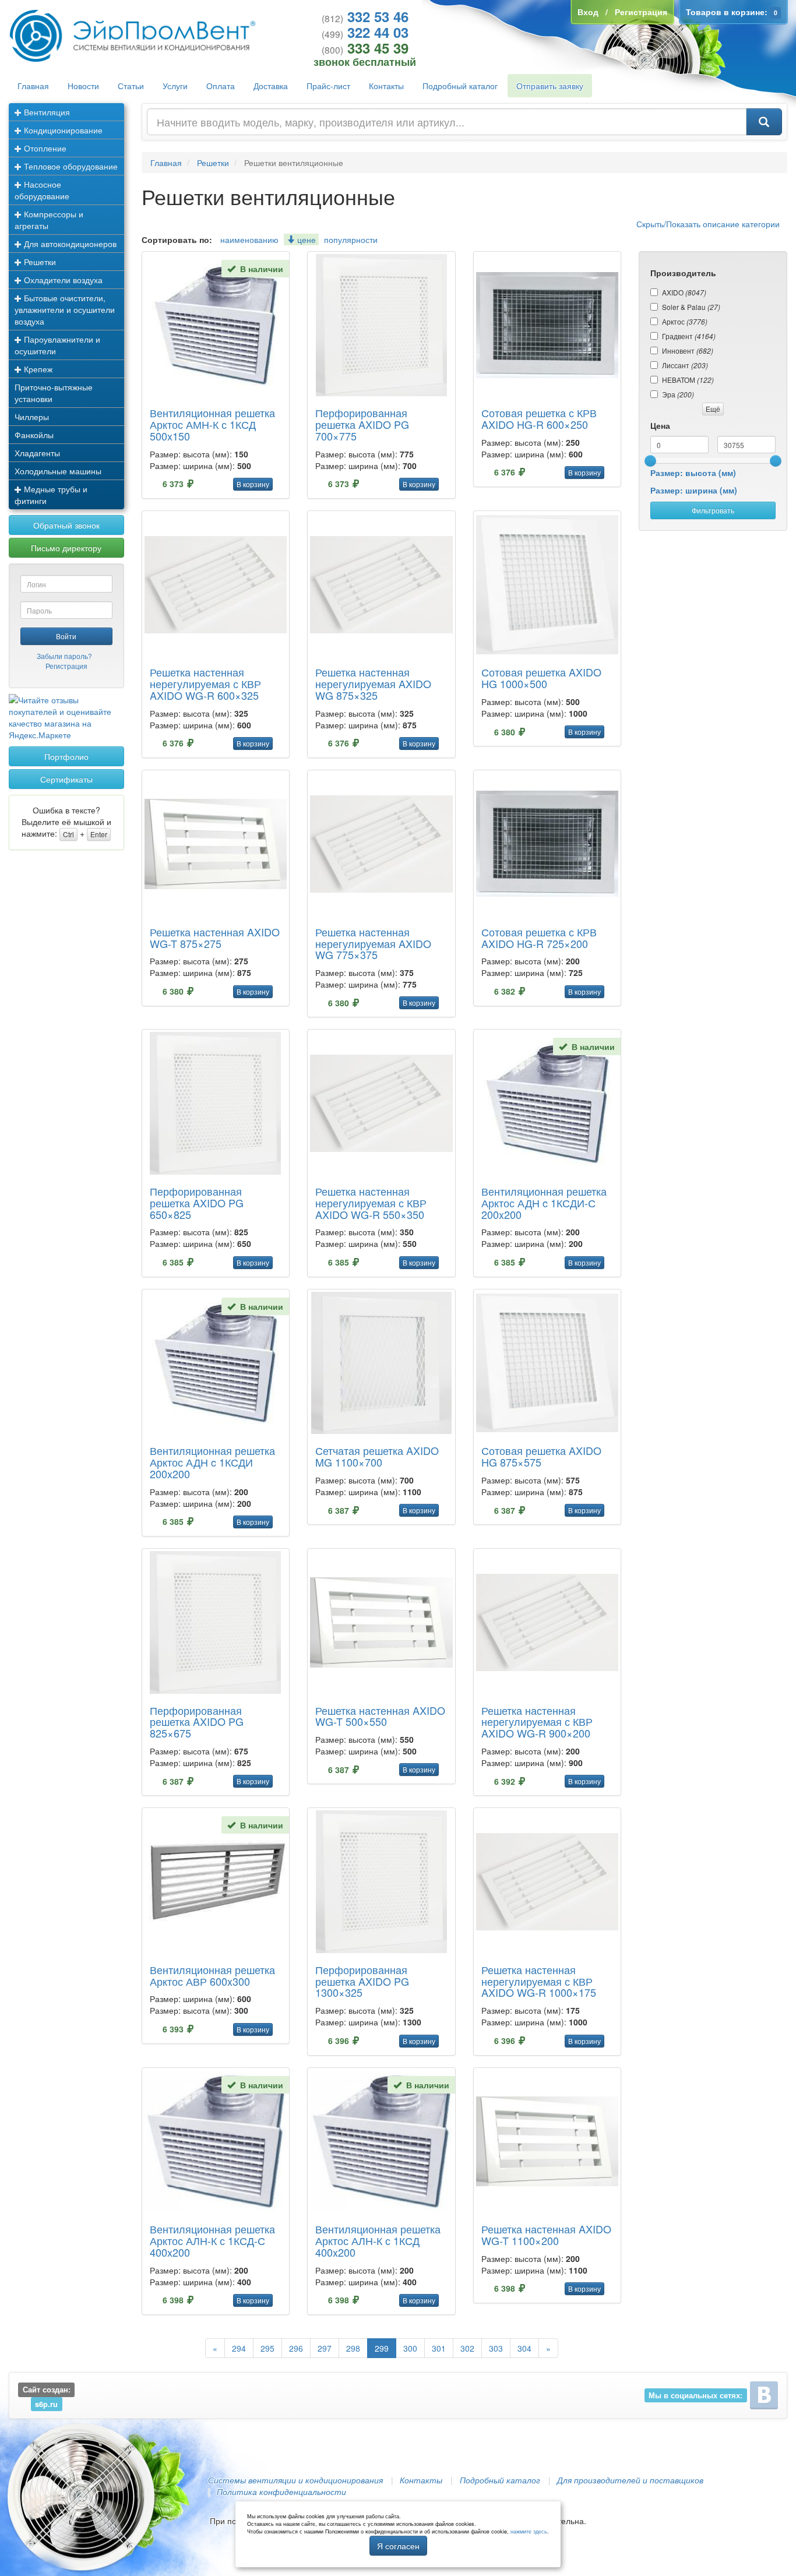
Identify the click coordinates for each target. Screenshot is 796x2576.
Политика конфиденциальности (281, 2492)
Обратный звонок (66, 525)
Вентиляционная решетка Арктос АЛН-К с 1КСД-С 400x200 (212, 2240)
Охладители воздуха (62, 280)
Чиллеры (32, 417)
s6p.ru (46, 2404)
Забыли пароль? (64, 656)
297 (325, 2348)
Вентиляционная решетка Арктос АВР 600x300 (212, 1975)
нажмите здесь (529, 2531)
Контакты (386, 86)
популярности (351, 239)
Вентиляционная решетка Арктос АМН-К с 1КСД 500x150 (212, 424)
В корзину (253, 484)
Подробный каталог (460, 86)
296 (296, 2348)
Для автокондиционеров (69, 244)
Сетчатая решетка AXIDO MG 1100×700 (377, 1456)
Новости (83, 86)
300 (410, 2348)
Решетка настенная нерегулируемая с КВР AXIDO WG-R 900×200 (537, 1722)
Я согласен (398, 2546)
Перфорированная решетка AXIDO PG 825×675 (197, 1722)
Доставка (271, 86)
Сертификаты (66, 779)
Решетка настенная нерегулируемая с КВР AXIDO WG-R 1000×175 (539, 1981)
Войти (66, 636)
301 (439, 2348)
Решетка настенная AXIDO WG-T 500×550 (380, 1716)
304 (524, 2348)
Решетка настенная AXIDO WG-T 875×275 (215, 938)
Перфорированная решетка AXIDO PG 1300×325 (362, 1981)
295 (267, 2348)
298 (353, 2348)
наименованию (249, 239)
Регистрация (66, 666)
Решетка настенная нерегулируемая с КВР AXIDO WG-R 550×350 (371, 1203)
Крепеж (37, 369)
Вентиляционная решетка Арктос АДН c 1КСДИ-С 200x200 (544, 1203)
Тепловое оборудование (70, 166)
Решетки (39, 262)
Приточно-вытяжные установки (54, 393)
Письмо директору (66, 548)
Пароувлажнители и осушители (57, 345)
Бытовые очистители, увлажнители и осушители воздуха (65, 309)
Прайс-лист (328, 86)
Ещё (713, 409)
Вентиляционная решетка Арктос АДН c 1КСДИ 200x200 (212, 1462)
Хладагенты (37, 453)
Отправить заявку (550, 86)
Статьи (131, 86)
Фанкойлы (34, 435)
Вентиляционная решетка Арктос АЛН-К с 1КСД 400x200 (378, 2240)
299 (382, 2348)
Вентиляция (46, 112)
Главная (33, 86)
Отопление (44, 148)
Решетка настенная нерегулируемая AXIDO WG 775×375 (373, 943)
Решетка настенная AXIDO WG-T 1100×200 (546, 2235)
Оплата (221, 86)
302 (467, 2348)
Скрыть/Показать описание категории (708, 224)
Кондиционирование (62, 130)
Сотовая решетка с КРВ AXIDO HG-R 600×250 (539, 418)
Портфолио (66, 756)
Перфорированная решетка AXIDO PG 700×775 (362, 424)
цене (305, 239)
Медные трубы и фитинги (51, 495)
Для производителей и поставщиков (630, 2480)
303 (496, 2348)
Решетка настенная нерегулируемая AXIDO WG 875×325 (373, 683)
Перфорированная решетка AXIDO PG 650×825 (197, 1203)
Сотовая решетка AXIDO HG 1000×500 (541, 678)
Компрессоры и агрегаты (49, 220)
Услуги (175, 86)
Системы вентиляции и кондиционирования (295, 2480)
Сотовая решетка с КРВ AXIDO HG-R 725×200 (539, 938)
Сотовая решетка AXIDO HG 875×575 (541, 1456)
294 (239, 2348)
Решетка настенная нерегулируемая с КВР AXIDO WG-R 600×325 (205, 683)
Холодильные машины (58, 471)
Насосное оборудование (42, 190)
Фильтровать (713, 510)
